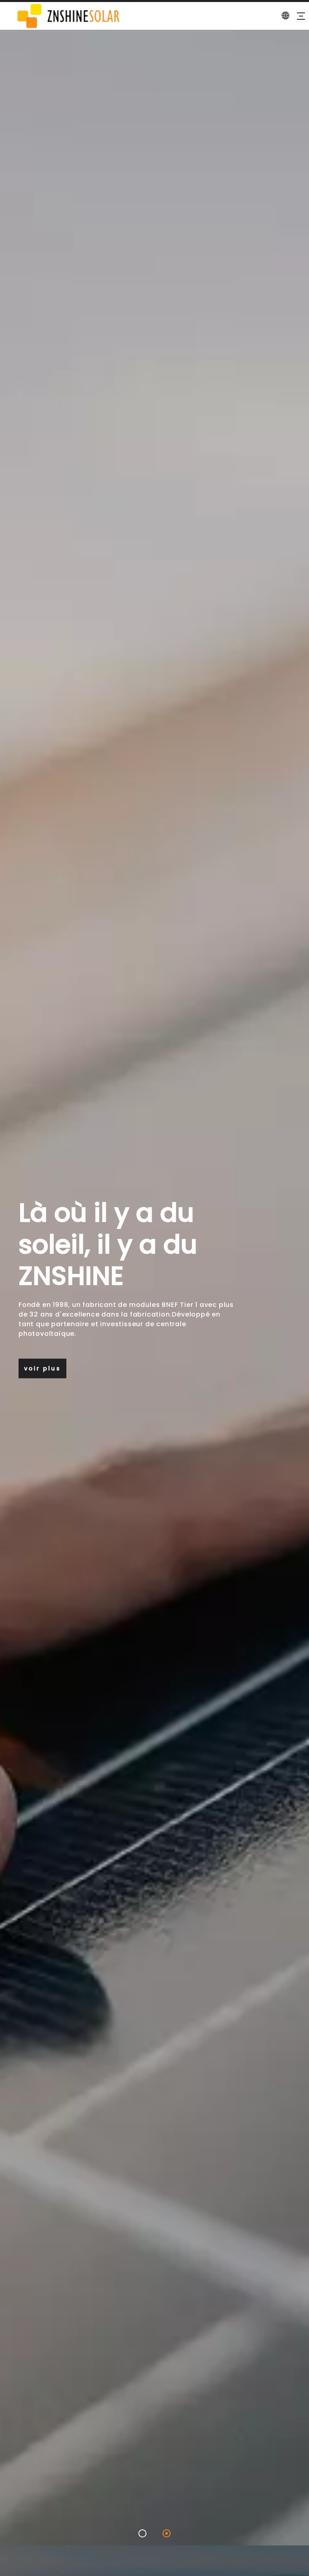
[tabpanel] (154, 1288)
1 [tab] (142, 2533)
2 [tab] (167, 2533)
